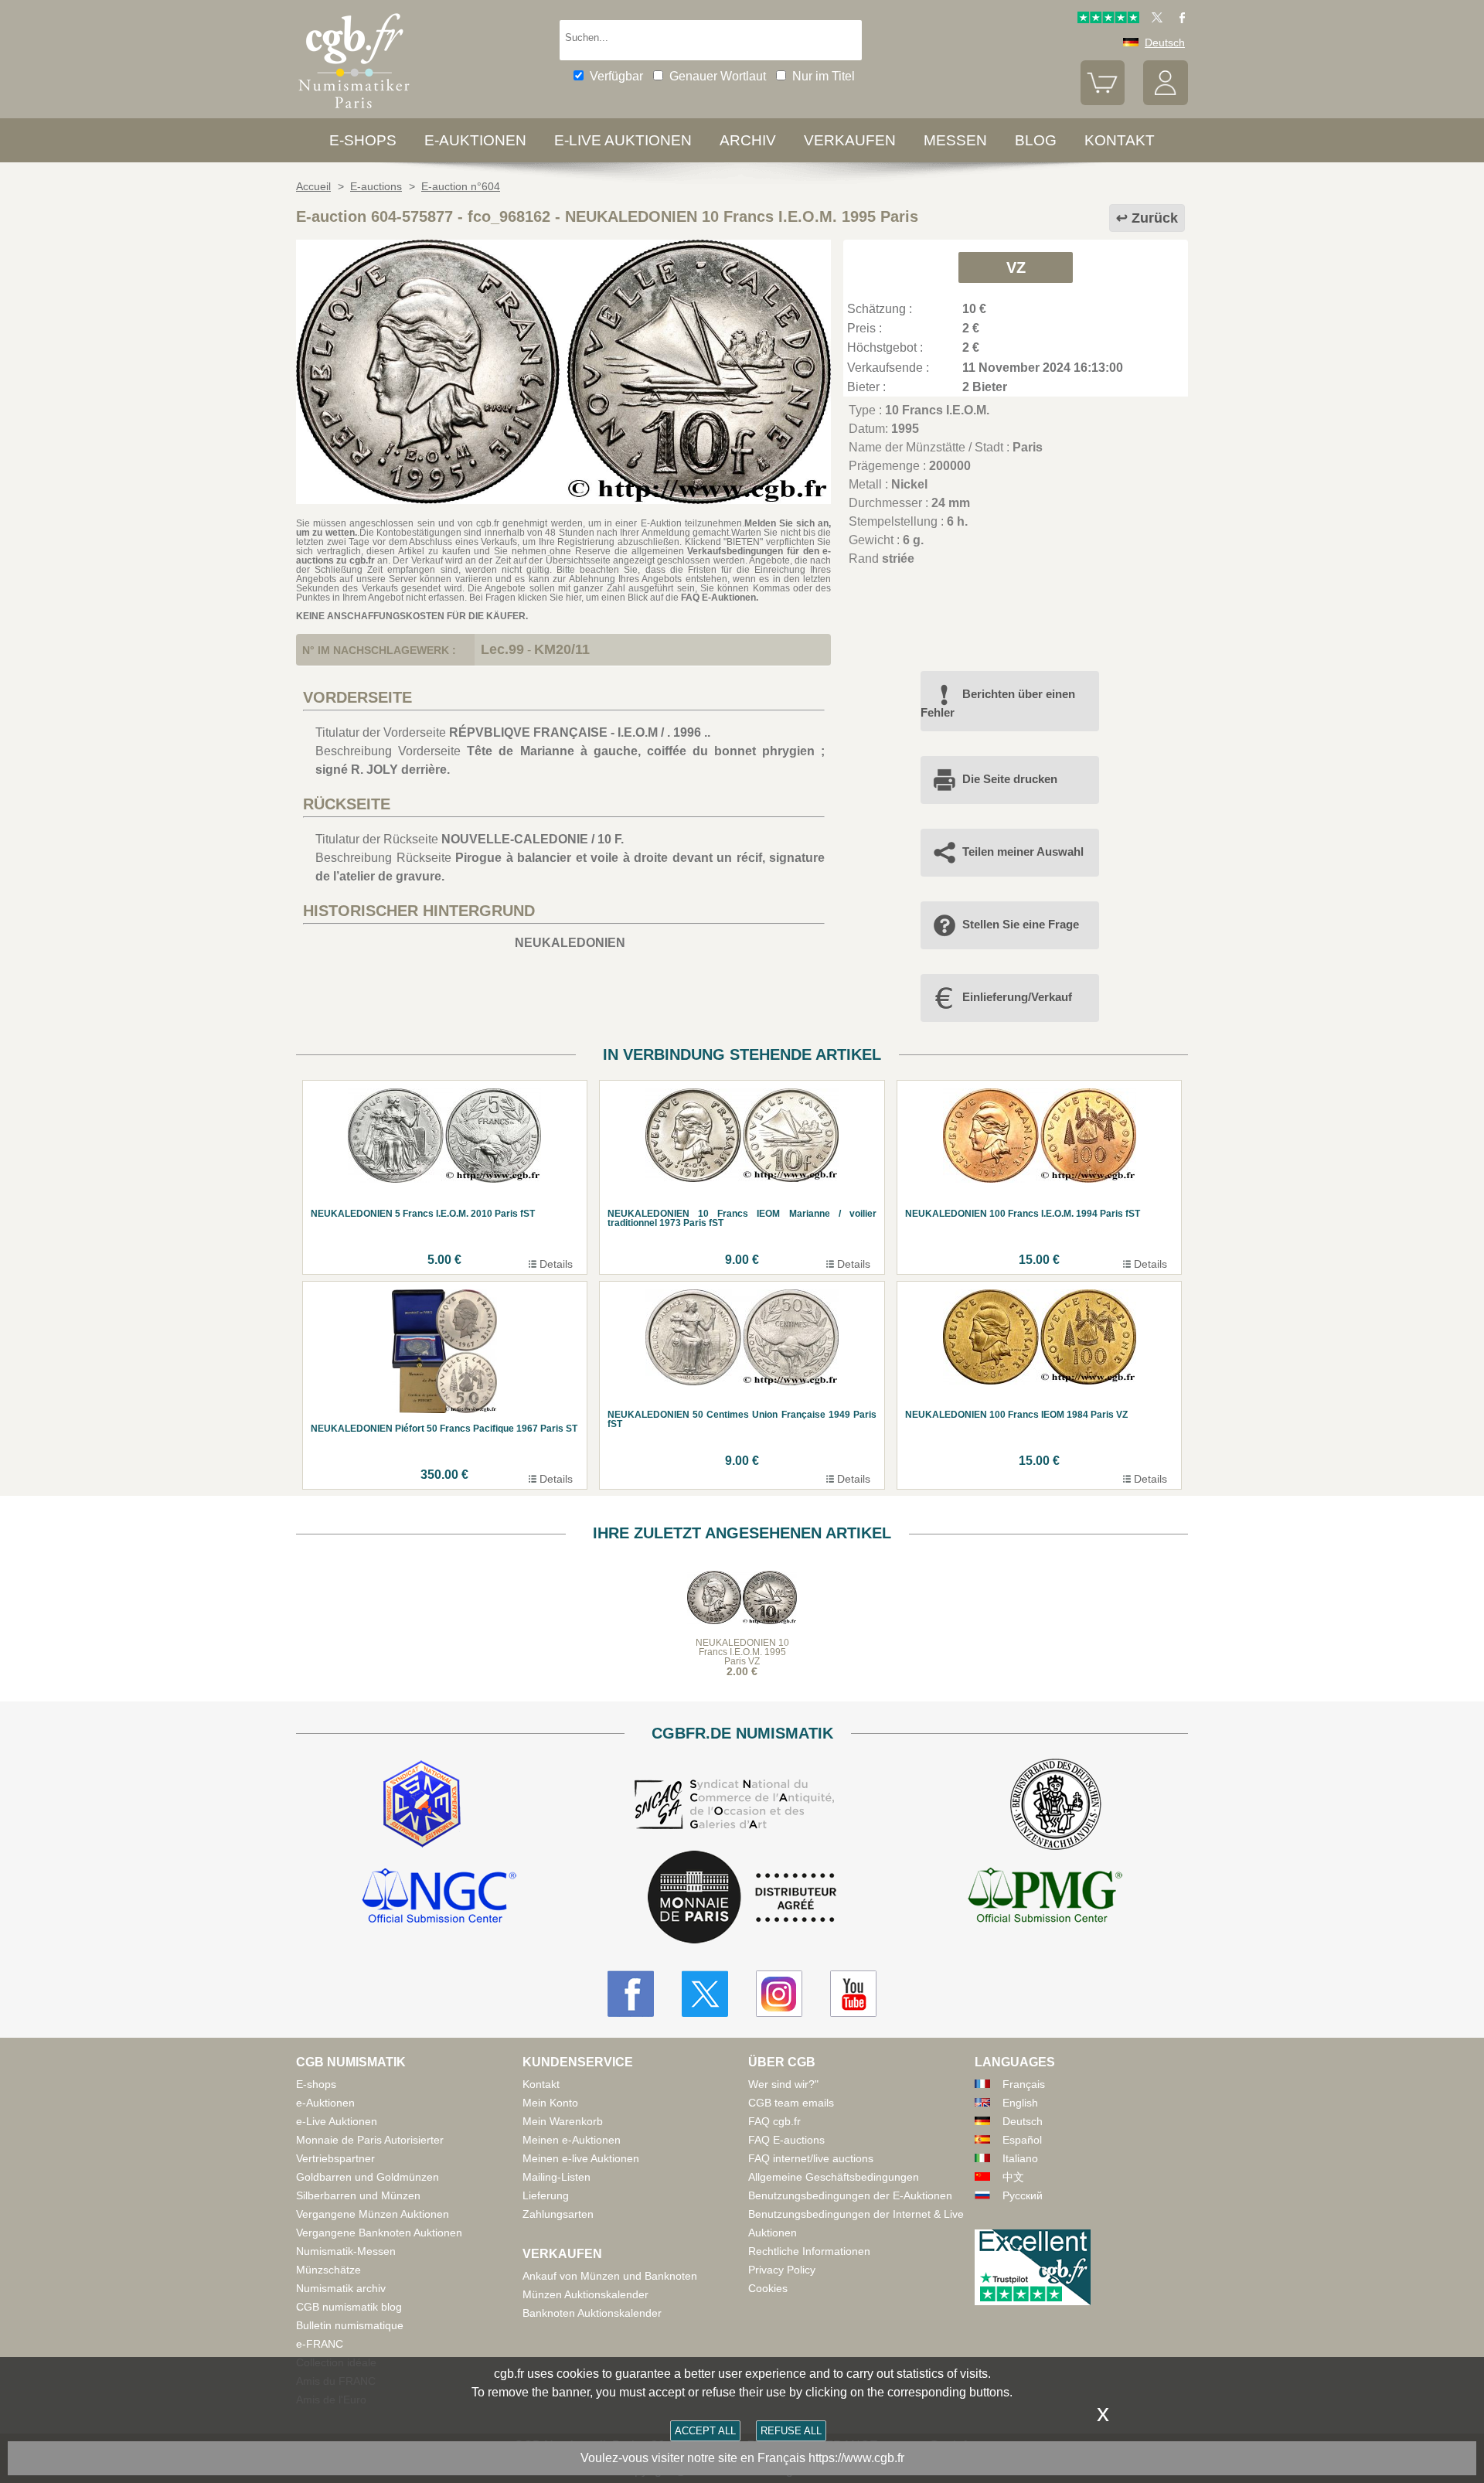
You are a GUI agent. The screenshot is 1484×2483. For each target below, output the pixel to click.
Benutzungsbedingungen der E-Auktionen (850, 2195)
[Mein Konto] (1166, 101)
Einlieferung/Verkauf (1017, 997)
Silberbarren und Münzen (358, 2195)
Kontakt (541, 2084)
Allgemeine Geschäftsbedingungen (834, 2177)
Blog (1036, 140)
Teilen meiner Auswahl (1023, 852)
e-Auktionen (475, 140)
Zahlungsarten (558, 2214)
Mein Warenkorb (563, 2121)
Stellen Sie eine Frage (1021, 924)
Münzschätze (328, 2270)
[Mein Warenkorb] (1103, 101)
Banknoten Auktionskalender (592, 2313)
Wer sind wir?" (783, 2084)
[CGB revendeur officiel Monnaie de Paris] (742, 1898)
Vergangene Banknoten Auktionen (379, 2233)
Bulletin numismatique (350, 2325)
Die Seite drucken (1010, 779)
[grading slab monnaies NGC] (439, 1898)
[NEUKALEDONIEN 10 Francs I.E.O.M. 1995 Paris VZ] (563, 500)
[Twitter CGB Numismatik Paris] (705, 1994)
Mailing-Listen (556, 2177)
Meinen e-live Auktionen (581, 2158)
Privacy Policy (782, 2270)
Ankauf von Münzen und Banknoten (610, 2276)
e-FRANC (320, 2344)
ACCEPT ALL (705, 2431)
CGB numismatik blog (349, 2307)
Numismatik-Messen (346, 2251)
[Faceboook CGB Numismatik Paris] (631, 1994)
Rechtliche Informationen (809, 2251)
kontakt (1120, 140)
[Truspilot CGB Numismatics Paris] (1108, 19)
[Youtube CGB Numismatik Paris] (853, 1994)
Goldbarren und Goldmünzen (368, 2177)
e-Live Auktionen (623, 140)
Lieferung (546, 2195)
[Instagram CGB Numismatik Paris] (779, 1994)
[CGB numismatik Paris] (354, 112)
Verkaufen (850, 140)
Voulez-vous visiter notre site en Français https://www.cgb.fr (742, 2458)
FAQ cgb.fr (774, 2121)
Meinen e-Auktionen (572, 2140)
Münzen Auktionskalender (585, 2294)
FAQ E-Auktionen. (720, 598)
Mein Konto (550, 2103)
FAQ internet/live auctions (811, 2158)
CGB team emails (791, 2103)
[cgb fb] (1178, 19)
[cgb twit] (1154, 19)
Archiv (748, 140)
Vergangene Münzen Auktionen (373, 2214)
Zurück (1155, 218)
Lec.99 (502, 649)
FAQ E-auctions (786, 2140)
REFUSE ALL (791, 2431)
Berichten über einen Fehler (998, 703)
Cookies (768, 2288)
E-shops (363, 140)
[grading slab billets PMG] (1045, 1898)
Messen (955, 140)
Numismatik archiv (341, 2288)
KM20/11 (562, 649)
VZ (1016, 267)
